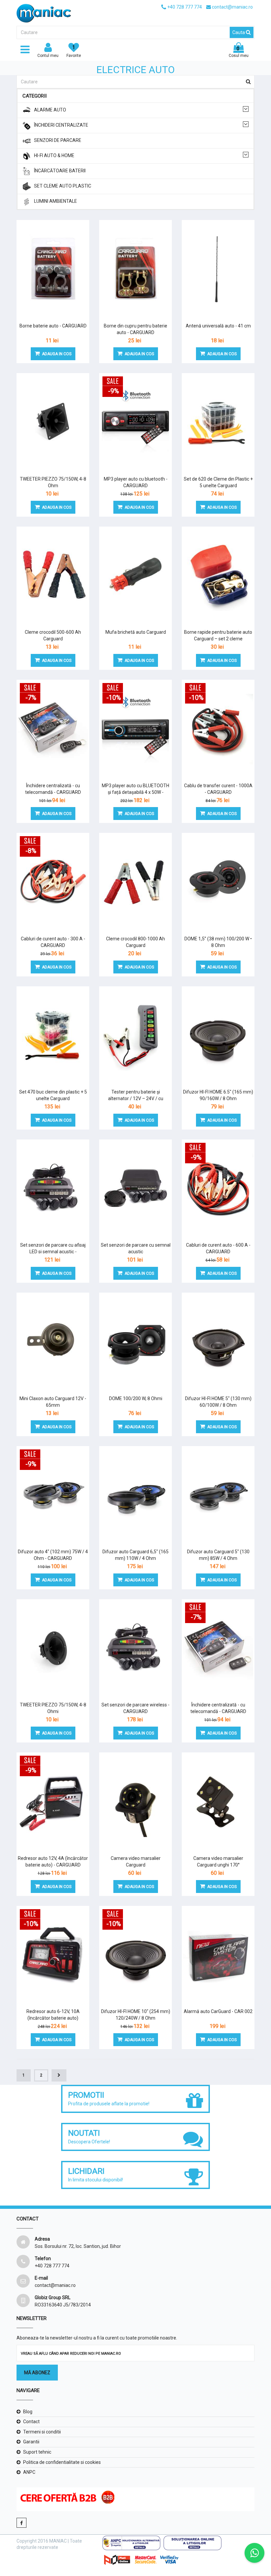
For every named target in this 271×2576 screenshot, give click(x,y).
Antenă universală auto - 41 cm (218, 326)
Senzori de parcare (58, 140)
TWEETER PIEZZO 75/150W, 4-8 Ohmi (53, 1708)
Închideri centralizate (61, 125)
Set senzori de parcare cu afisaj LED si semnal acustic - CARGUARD (53, 1252)
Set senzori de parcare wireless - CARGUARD (135, 1708)
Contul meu (48, 56)
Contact (31, 2422)
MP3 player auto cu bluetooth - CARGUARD (136, 482)
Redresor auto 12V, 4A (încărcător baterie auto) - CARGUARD (53, 1862)
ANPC (29, 2472)
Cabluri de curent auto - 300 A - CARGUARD (53, 942)
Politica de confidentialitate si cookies (62, 2462)
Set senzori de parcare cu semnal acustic (136, 1248)
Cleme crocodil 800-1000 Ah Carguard (135, 942)
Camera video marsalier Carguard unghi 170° (218, 1862)
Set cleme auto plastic (63, 186)
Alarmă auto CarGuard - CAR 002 (218, 2011)
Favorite (74, 51)
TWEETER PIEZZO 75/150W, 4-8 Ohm (53, 482)
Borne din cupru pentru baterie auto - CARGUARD (135, 329)
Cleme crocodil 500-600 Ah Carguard (53, 635)
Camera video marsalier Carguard (136, 1862)
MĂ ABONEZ (37, 2373)
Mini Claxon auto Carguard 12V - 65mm (53, 1402)
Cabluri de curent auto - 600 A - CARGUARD (218, 1248)
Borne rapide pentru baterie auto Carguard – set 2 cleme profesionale (218, 639)
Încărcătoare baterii (60, 171)
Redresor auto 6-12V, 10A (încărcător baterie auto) (53, 2015)
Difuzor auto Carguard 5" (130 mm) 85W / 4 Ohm (218, 1555)
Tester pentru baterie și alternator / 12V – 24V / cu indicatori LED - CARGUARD (135, 1098)
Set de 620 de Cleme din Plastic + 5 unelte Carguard (218, 482)
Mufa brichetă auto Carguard (136, 632)
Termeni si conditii (42, 2432)
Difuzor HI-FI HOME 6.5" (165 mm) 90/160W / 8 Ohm (218, 1095)
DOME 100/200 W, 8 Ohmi (136, 1398)
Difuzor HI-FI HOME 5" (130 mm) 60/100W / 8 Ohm (218, 1402)
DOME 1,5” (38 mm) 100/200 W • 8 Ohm (218, 942)
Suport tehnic (37, 2452)
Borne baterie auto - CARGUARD (53, 326)
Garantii (31, 2442)
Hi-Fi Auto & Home (54, 155)
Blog (28, 2412)
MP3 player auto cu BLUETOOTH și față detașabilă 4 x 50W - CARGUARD (135, 792)
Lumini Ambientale (56, 201)
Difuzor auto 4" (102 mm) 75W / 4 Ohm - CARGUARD (53, 1555)
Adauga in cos (57, 354)
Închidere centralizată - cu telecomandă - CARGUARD (53, 789)
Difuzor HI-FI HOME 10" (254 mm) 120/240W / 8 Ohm (136, 2015)
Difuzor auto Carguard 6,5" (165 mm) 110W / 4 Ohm (135, 1555)
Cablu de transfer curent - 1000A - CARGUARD (218, 789)
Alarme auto (50, 110)
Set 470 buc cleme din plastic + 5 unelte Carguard (53, 1095)
